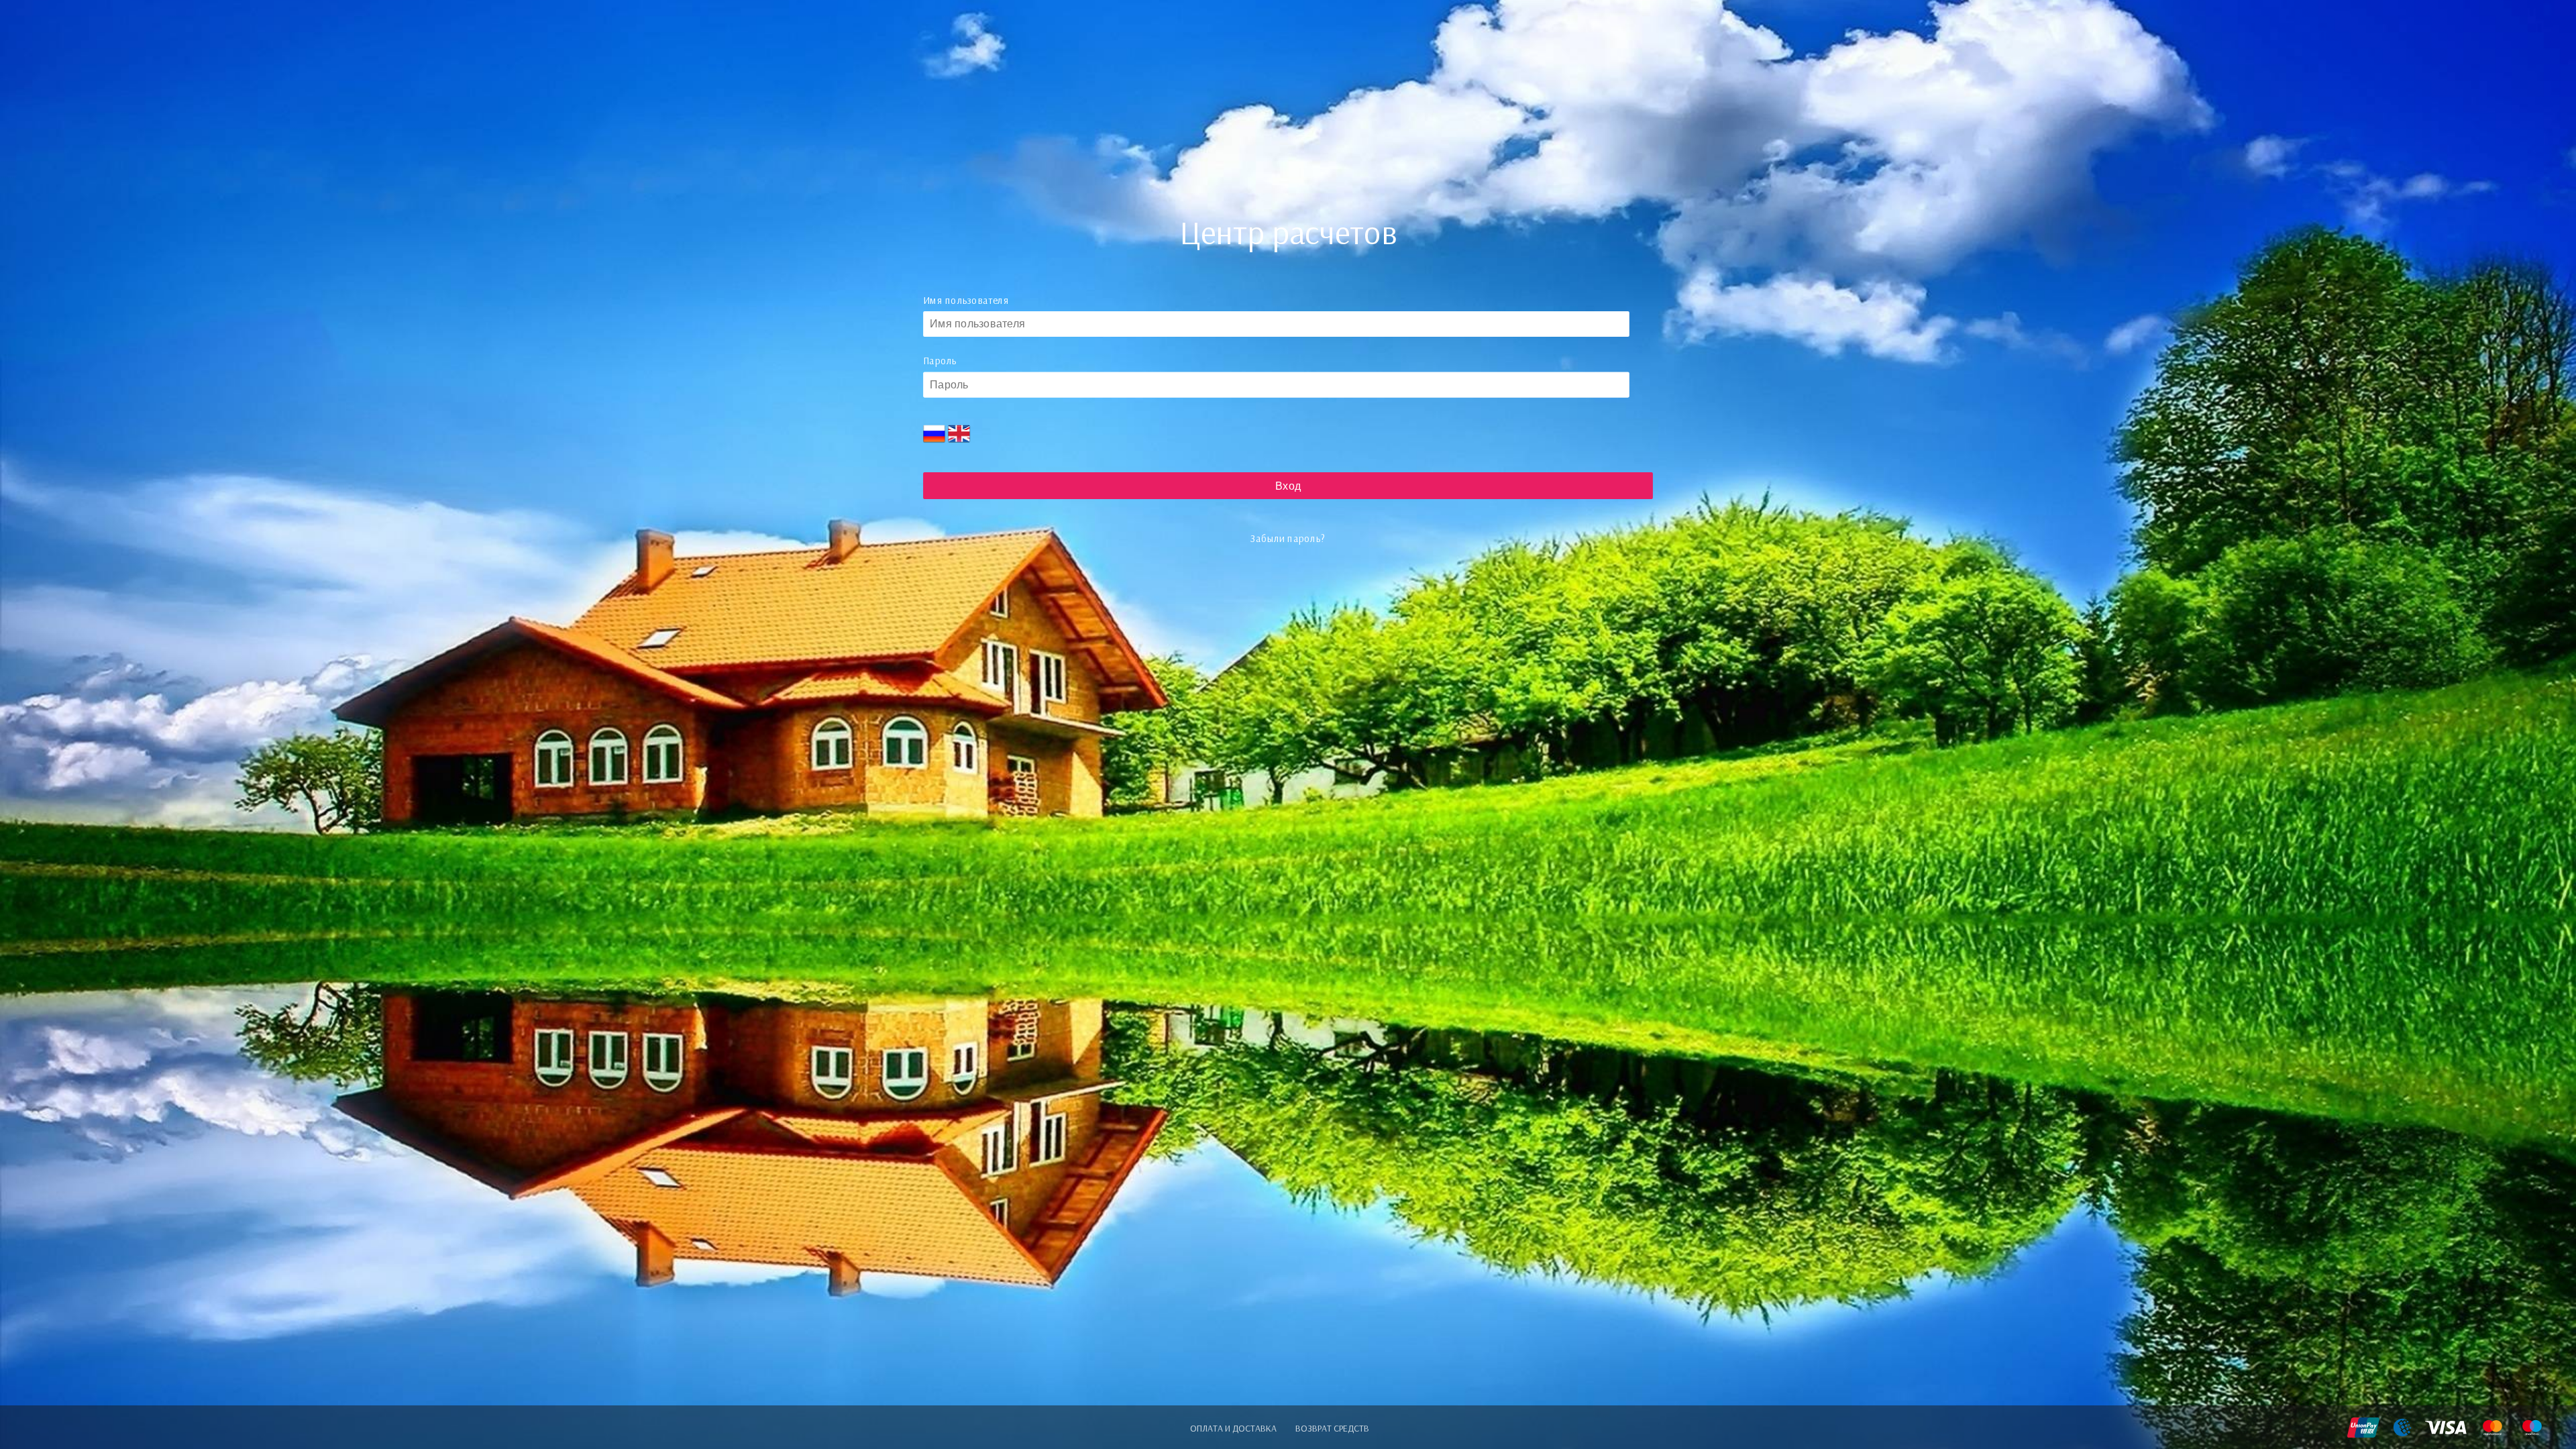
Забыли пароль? (1288, 539)
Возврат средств (1332, 1428)
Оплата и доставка (1233, 1428)
